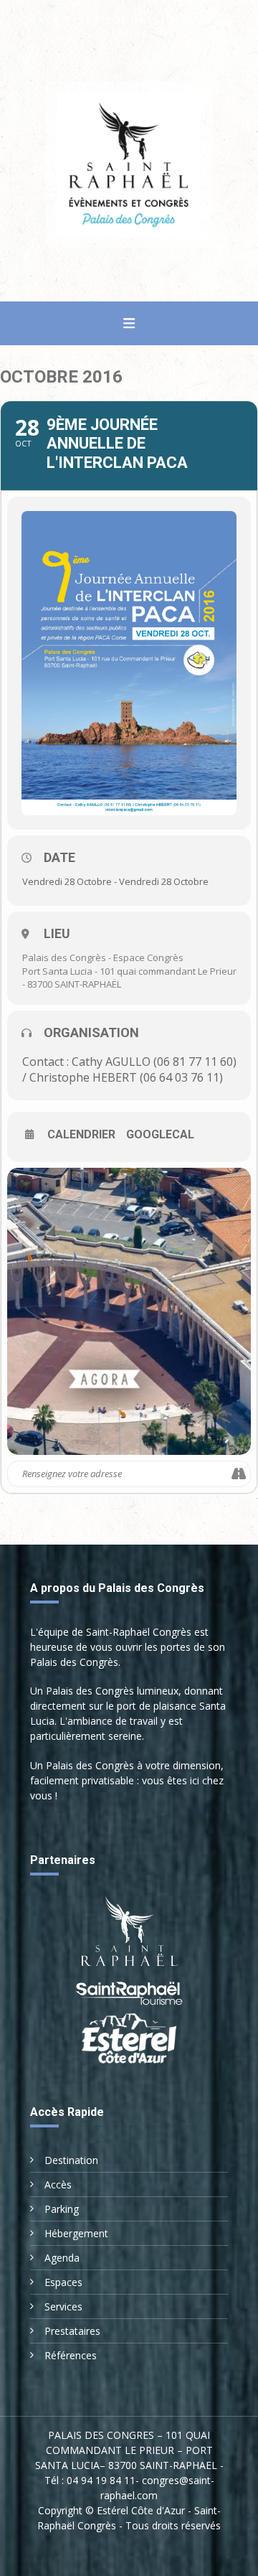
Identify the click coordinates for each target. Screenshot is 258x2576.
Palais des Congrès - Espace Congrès (103, 957)
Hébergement (76, 2233)
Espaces (63, 2282)
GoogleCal (160, 1135)
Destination (71, 2160)
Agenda (62, 2258)
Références (71, 2355)
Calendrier (81, 1135)
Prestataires (72, 2331)
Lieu (57, 933)
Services (63, 2306)
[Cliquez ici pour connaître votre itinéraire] (239, 1474)
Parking (62, 2209)
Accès (58, 2184)
